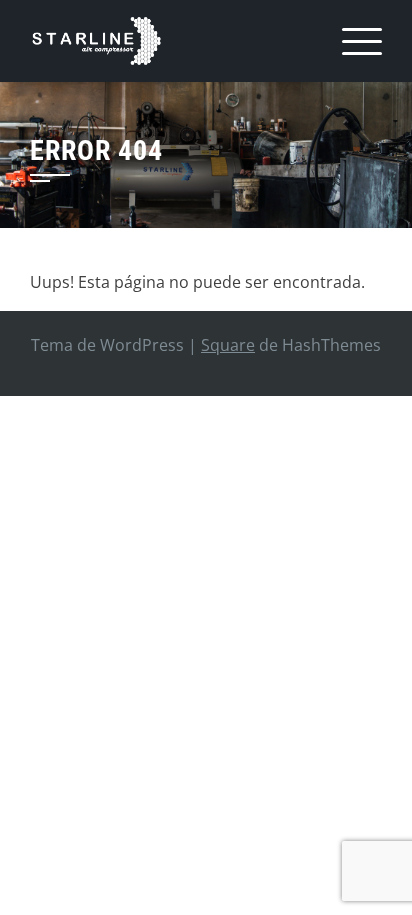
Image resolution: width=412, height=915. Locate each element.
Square (228, 345)
